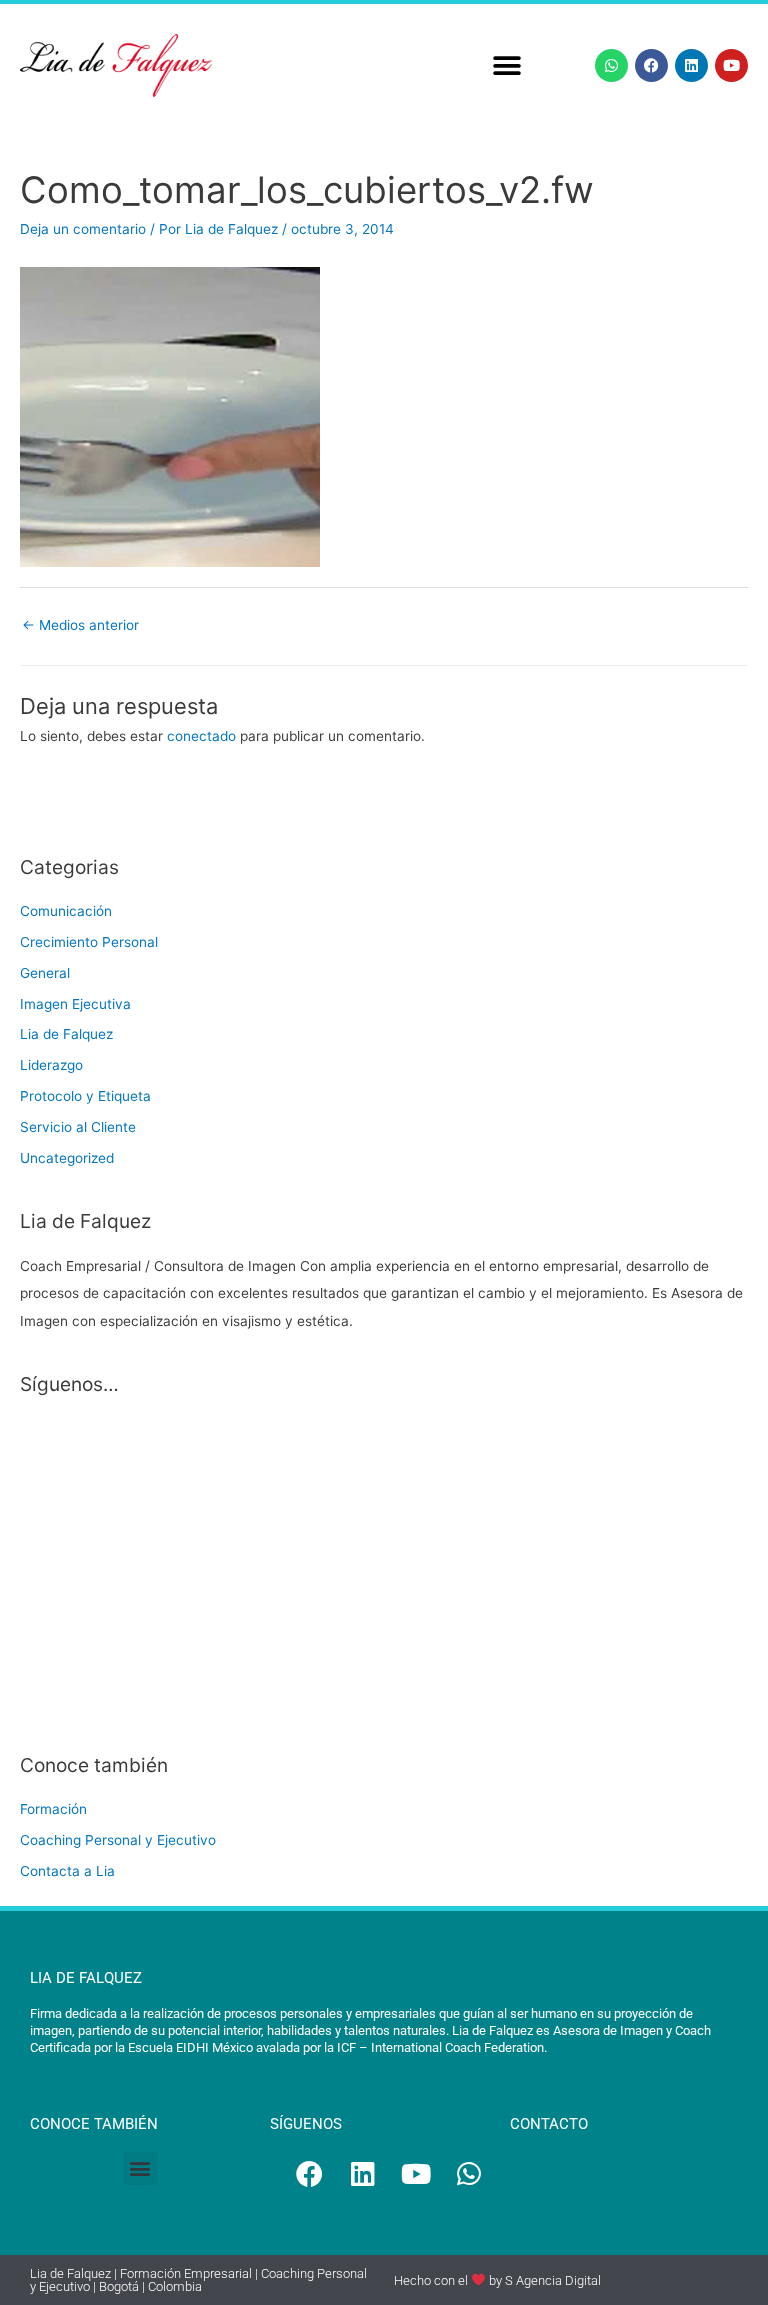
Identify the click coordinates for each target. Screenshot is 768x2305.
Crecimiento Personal (89, 942)
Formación (53, 1809)
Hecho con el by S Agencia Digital (497, 2280)
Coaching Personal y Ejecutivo (118, 1840)
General (45, 973)
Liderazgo (51, 1065)
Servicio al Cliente (78, 1127)
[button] (507, 65)
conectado (201, 736)
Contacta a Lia (67, 1871)
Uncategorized (67, 1158)
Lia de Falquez (66, 1034)
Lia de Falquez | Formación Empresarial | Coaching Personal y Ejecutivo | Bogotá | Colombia (198, 2280)
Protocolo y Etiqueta (85, 1096)
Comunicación (66, 911)
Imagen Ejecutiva (75, 1004)
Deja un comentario (83, 229)
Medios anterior (80, 625)
